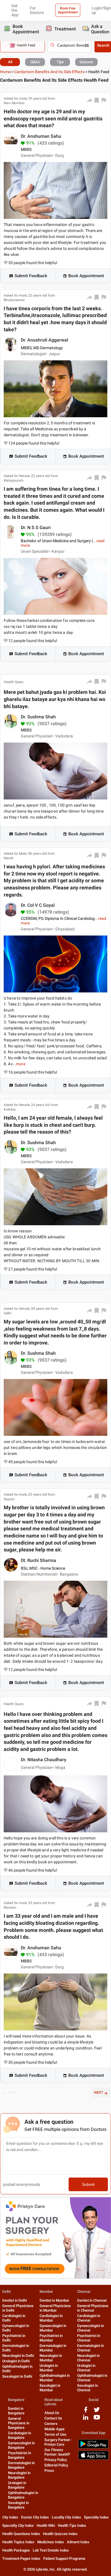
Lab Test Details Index (51, 2550)
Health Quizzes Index (60, 2534)
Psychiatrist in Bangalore (19, 2455)
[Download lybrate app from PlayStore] (93, 2447)
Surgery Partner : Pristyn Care (58, 2442)
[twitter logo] (97, 2412)
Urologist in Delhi (16, 2361)
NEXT (99, 2092)
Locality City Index (66, 2517)
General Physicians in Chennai (93, 2308)
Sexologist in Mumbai (50, 2388)
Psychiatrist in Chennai (89, 2338)
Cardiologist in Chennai (89, 2318)
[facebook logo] (86, 2412)
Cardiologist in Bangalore (19, 2435)
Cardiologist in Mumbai (51, 2318)
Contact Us (53, 2418)
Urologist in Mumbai (49, 2368)
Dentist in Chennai (92, 2300)
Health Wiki (46, 2525)
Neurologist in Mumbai (51, 2358)
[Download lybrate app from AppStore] (93, 2459)
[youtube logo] (97, 2419)
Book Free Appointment (68, 10)
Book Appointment (86, 276)
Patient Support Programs (64, 2558)
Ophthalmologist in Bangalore (23, 2495)
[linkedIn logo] (86, 2419)
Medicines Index (51, 2542)
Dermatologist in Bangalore (21, 2465)
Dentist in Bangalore (16, 2411)
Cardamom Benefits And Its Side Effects (49, 72)
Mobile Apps (55, 2429)
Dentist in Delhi (15, 2300)
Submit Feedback (31, 276)
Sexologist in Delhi (17, 2376)
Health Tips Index (72, 2525)
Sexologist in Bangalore (18, 2505)
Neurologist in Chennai (88, 2358)
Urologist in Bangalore (17, 2485)
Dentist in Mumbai (54, 2300)
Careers (51, 2424)
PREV (12, 2092)
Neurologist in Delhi (18, 2356)
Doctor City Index (35, 2517)
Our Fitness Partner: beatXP (57, 2452)
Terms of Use (55, 2434)
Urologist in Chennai (86, 2368)
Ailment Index (78, 2542)
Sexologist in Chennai (88, 2388)
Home (5, 72)
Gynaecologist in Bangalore (21, 2445)
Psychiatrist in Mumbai (51, 2338)
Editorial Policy (56, 2465)
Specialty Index (96, 2517)
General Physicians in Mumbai (55, 2308)
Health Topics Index (18, 2542)
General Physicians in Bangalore (19, 2423)
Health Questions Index (21, 2534)
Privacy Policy (56, 2460)
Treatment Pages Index (21, 2558)
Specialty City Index (18, 2525)
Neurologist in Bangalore (19, 2475)
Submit (88, 2184)
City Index (10, 2517)
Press (49, 2471)
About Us (52, 2413)
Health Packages (16, 2550)
